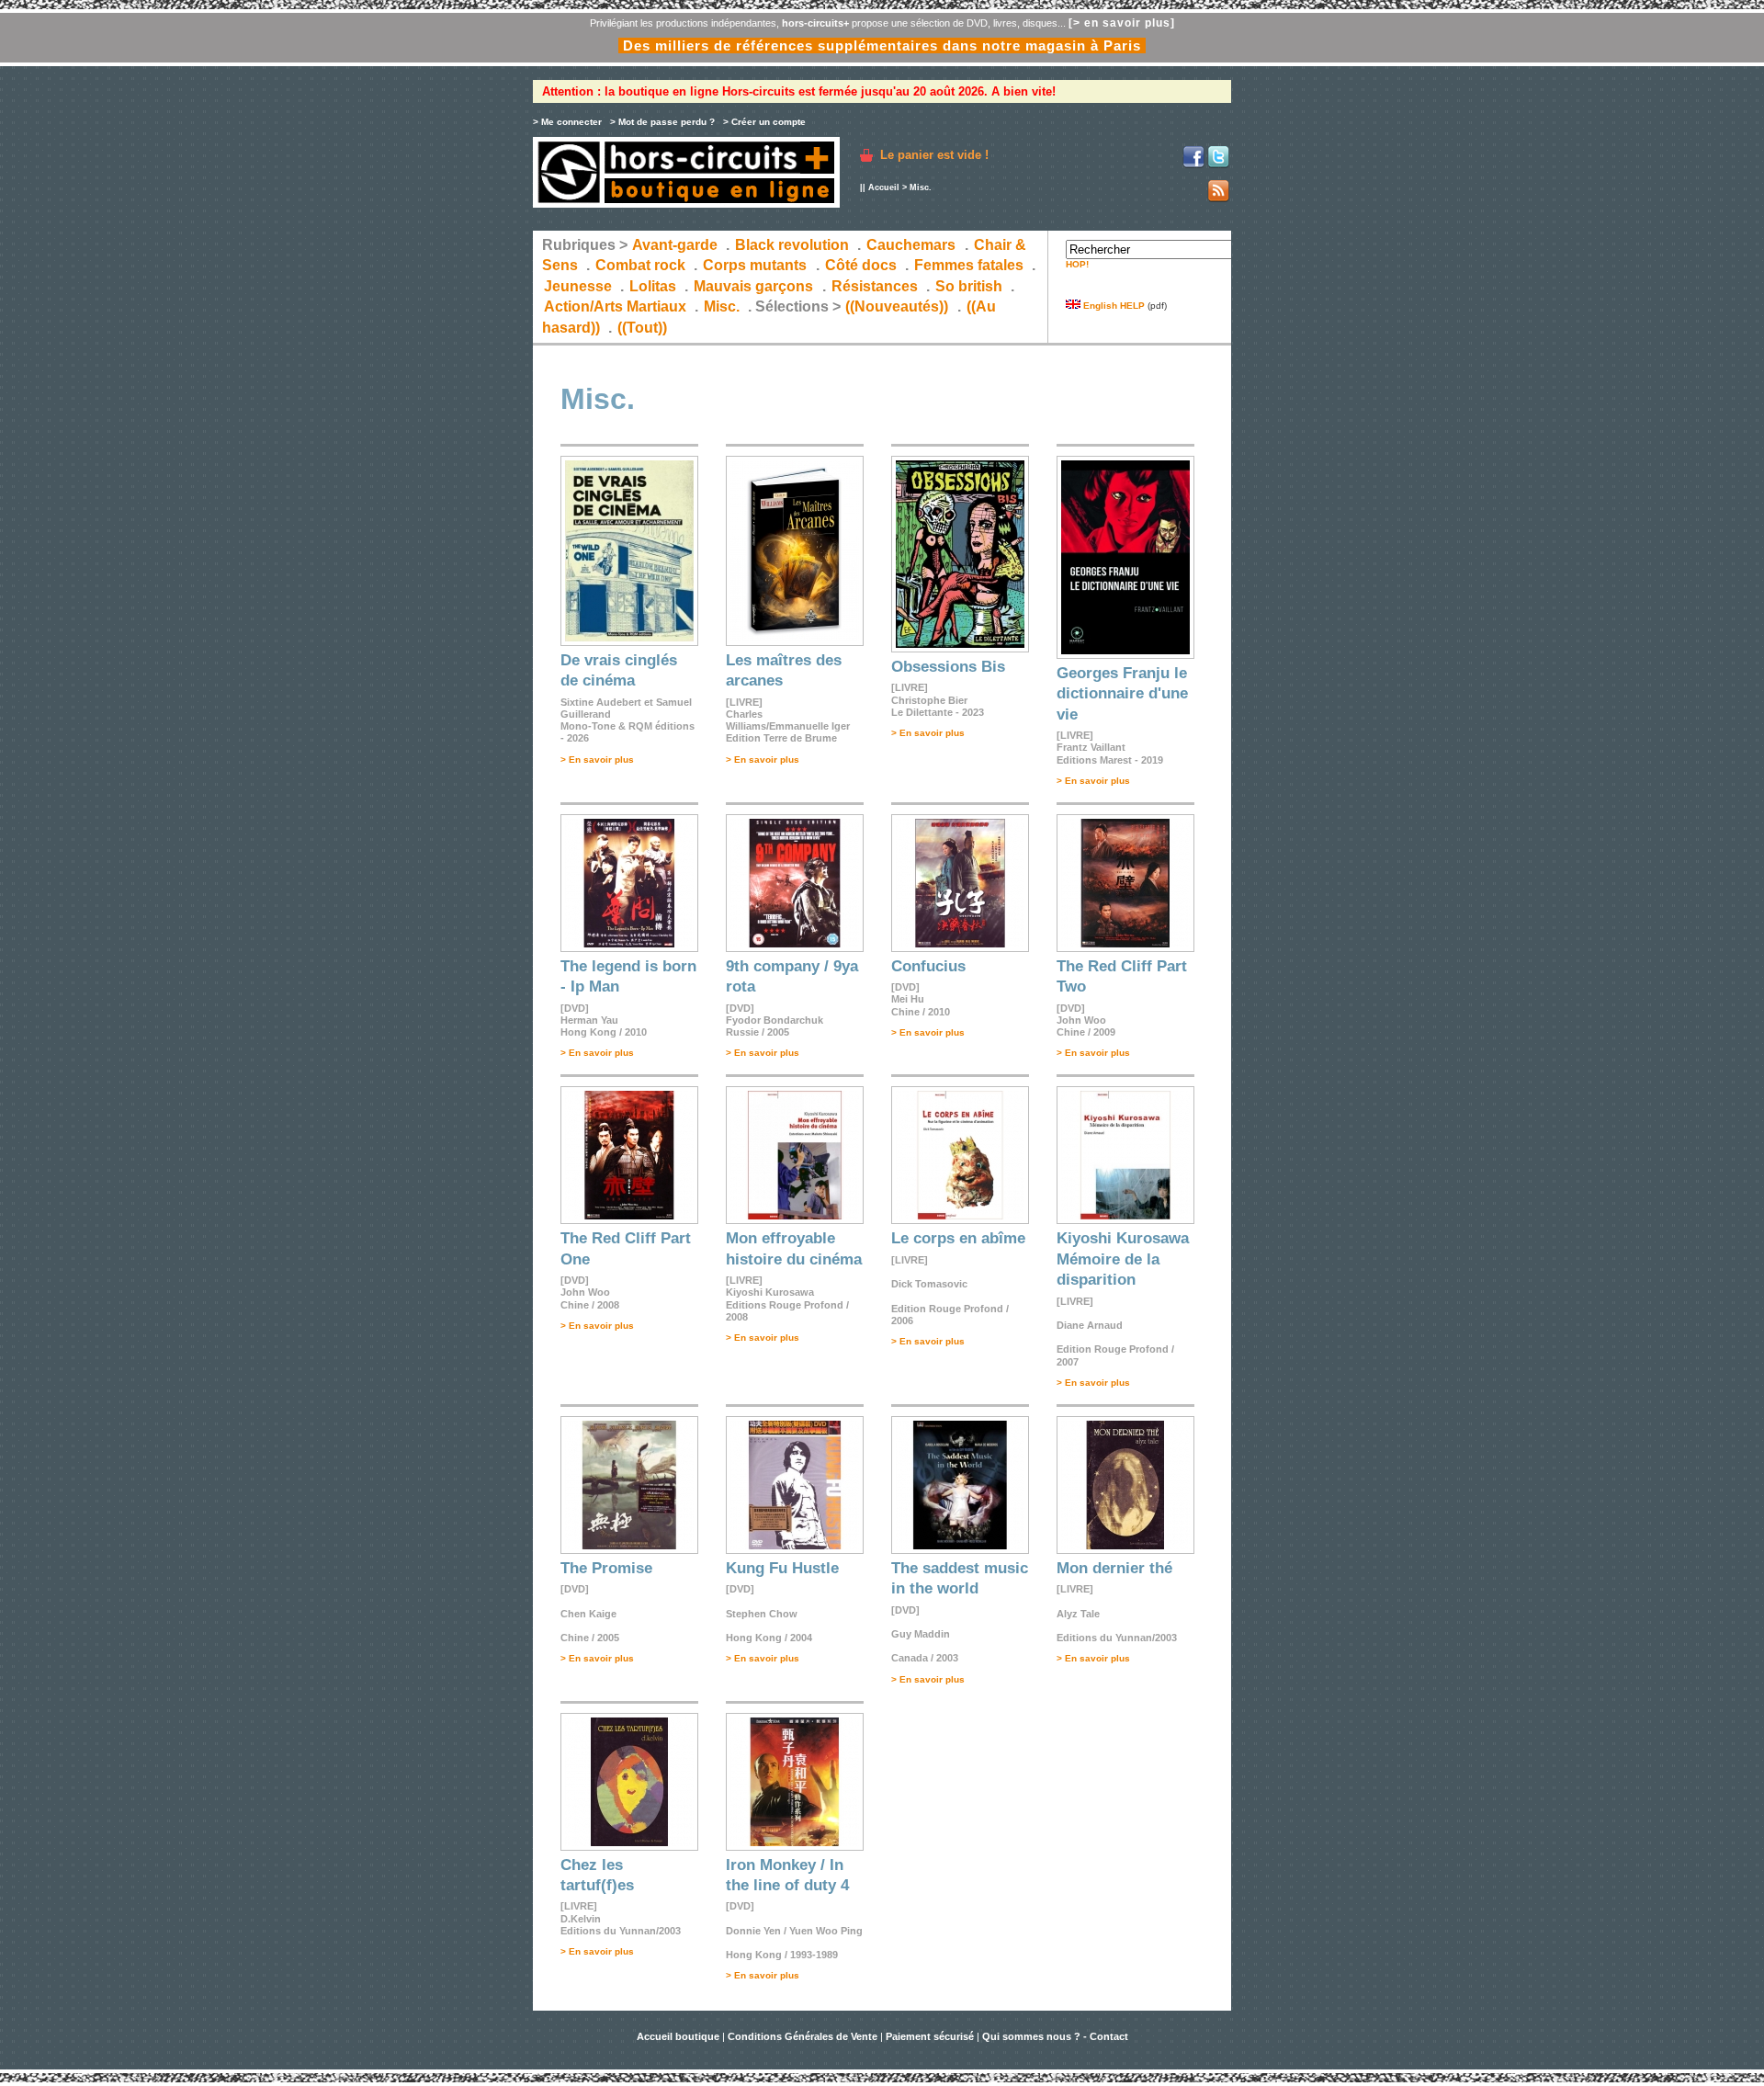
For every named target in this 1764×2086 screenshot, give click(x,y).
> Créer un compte (764, 122)
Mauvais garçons (753, 286)
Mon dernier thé (1114, 1568)
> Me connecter (567, 122)
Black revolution (792, 245)
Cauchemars (911, 245)
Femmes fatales (969, 265)
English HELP (1113, 306)
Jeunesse (578, 286)
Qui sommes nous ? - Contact (1055, 2036)
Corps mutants (757, 265)
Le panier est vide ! (934, 155)
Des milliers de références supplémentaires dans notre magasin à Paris (882, 45)
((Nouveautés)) (897, 306)
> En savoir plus (597, 760)
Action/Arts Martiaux (615, 306)
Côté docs (861, 265)
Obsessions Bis (948, 667)
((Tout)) (642, 328)
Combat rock (640, 265)
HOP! (1077, 264)
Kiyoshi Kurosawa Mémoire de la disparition (1123, 1259)
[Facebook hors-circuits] (1193, 165)
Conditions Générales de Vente (803, 2036)
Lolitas (653, 286)
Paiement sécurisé (930, 2036)
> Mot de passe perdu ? (662, 122)
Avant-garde (675, 245)
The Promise (606, 1568)
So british (969, 286)
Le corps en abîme (958, 1238)
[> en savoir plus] (1122, 23)
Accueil (884, 187)
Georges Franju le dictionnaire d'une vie (1122, 694)
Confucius (928, 966)
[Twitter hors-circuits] (1218, 165)
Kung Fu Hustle (782, 1568)
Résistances (875, 286)
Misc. (722, 306)
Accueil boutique (679, 2036)
